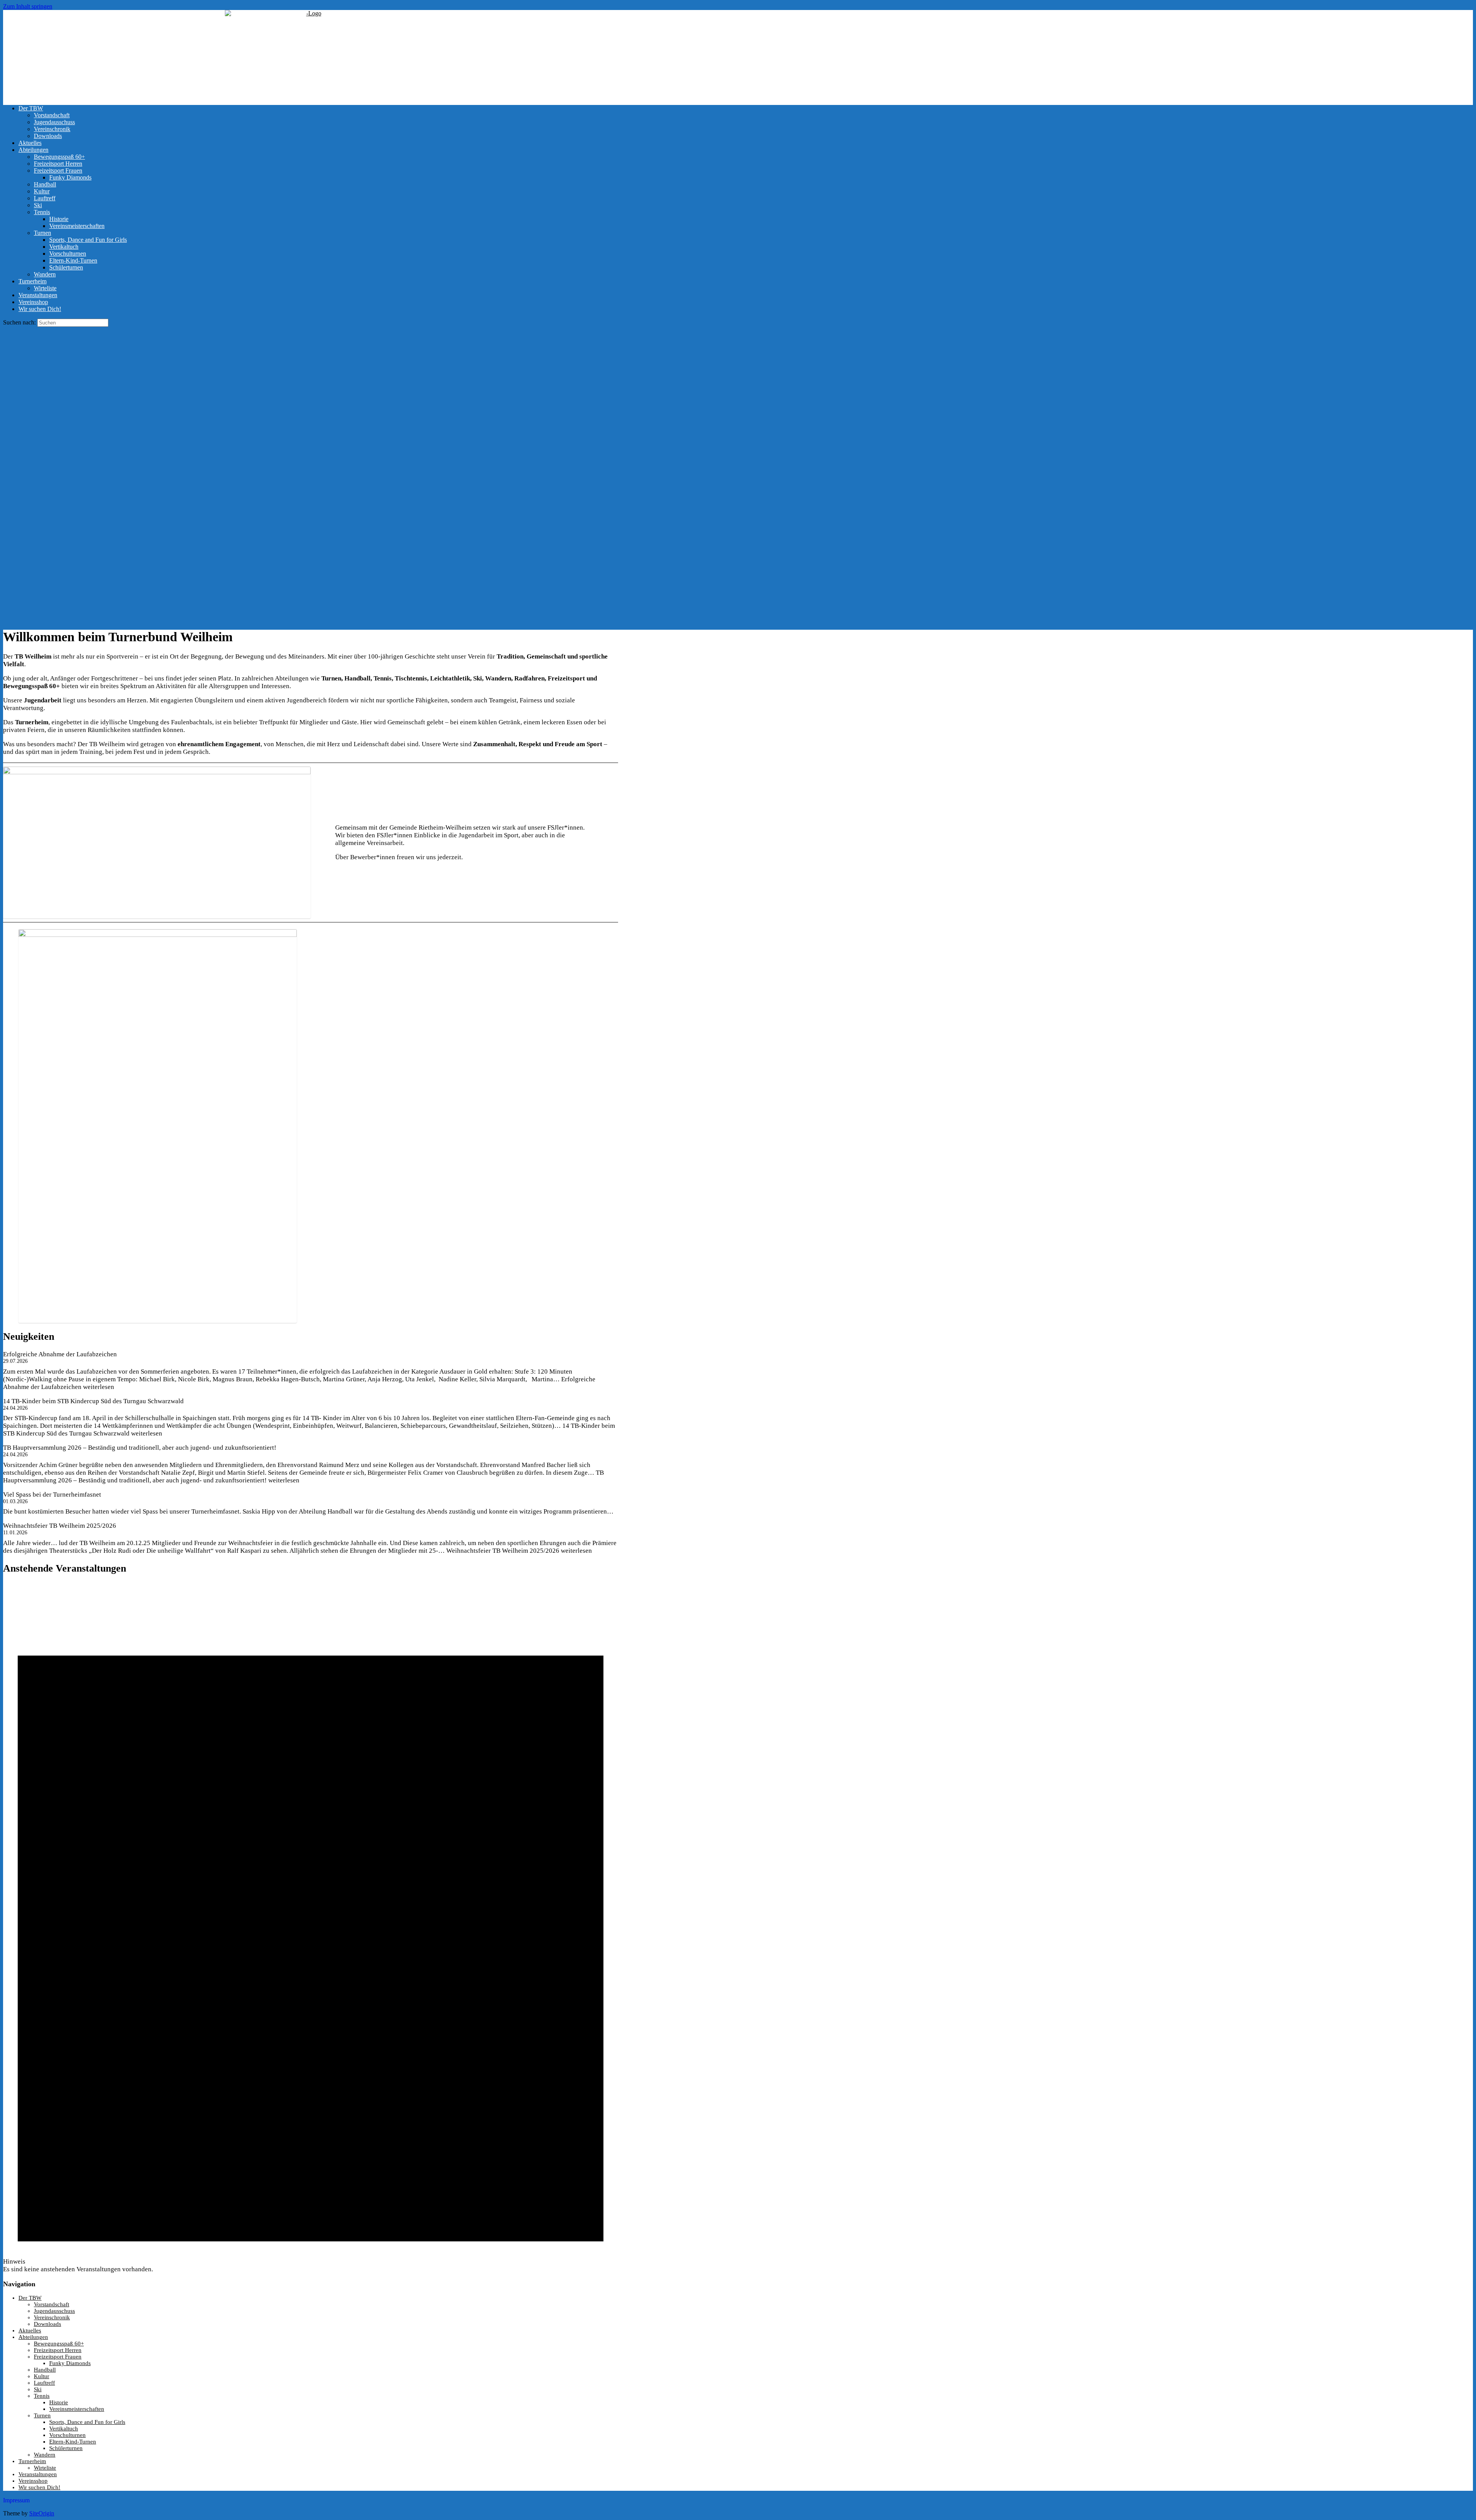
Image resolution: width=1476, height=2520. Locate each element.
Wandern (45, 274)
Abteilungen (33, 150)
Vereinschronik (52, 129)
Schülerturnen (66, 267)
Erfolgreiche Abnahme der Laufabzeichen (60, 1354)
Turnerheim (32, 281)
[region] (738, 474)
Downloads (48, 136)
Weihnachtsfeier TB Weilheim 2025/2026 (60, 1526)
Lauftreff (45, 198)
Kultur (42, 191)
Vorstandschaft (52, 115)
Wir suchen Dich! (40, 309)
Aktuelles (30, 143)
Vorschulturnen (68, 254)
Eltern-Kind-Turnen (73, 260)
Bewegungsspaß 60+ (59, 157)
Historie (59, 219)
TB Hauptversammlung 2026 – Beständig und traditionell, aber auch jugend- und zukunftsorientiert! (140, 1448)
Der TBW (31, 108)
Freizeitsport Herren (58, 164)
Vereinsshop (33, 302)
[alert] (311, 1928)
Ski (38, 205)
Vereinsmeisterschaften (77, 226)
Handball (45, 184)
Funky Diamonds (70, 177)
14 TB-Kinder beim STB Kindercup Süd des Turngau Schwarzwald (93, 1401)
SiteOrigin (42, 2513)
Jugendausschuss (54, 122)
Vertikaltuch (64, 247)
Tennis (42, 212)
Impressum (16, 2500)
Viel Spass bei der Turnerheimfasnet (52, 1495)
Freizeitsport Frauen (58, 170)
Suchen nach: (19, 322)
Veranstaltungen (38, 295)
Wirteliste (45, 288)
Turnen (42, 233)
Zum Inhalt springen (28, 6)
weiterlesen (519, 1551)
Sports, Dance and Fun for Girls (88, 240)
